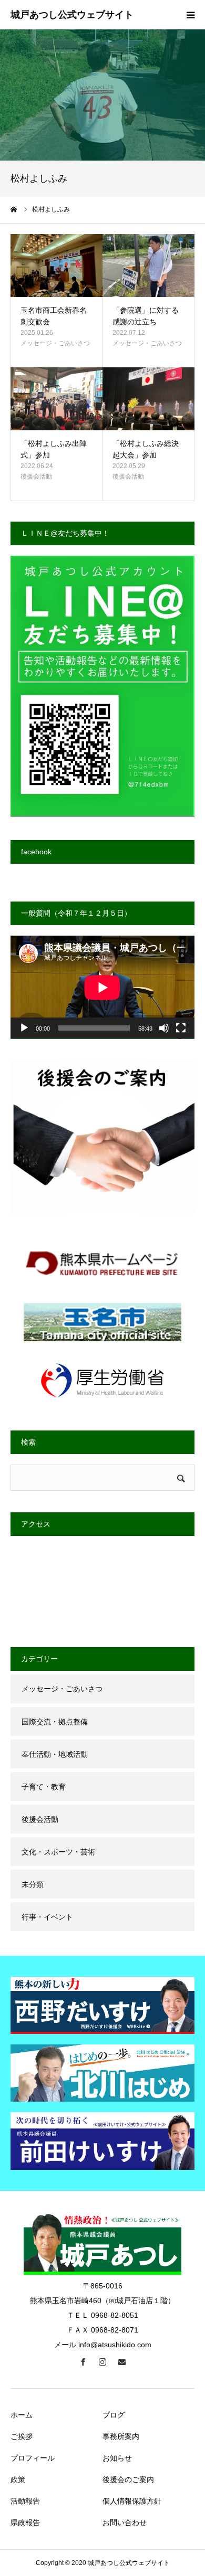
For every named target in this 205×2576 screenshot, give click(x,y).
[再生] (24, 1028)
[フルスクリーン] (181, 1028)
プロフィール (33, 2458)
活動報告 (25, 2501)
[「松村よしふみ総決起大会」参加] (148, 399)
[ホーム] (14, 209)
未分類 (33, 1884)
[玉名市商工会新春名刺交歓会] (57, 266)
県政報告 (25, 2522)
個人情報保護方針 (132, 2501)
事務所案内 (121, 2436)
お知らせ (117, 2458)
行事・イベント (47, 1917)
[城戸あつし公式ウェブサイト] (72, 15)
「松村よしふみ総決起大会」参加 (146, 449)
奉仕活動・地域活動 (55, 1754)
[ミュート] (164, 1028)
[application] (102, 987)
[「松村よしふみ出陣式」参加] (57, 399)
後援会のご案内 (128, 2479)
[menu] (190, 15)
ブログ (114, 2415)
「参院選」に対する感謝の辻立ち (146, 316)
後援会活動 (36, 476)
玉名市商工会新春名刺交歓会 (54, 316)
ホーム (22, 2415)
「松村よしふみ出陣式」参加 (54, 449)
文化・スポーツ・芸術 (58, 1852)
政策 (18, 2479)
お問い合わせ (125, 2522)
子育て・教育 (44, 1787)
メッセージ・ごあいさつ (55, 343)
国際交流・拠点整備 (55, 1722)
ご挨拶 (22, 2436)
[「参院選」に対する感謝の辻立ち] (148, 266)
